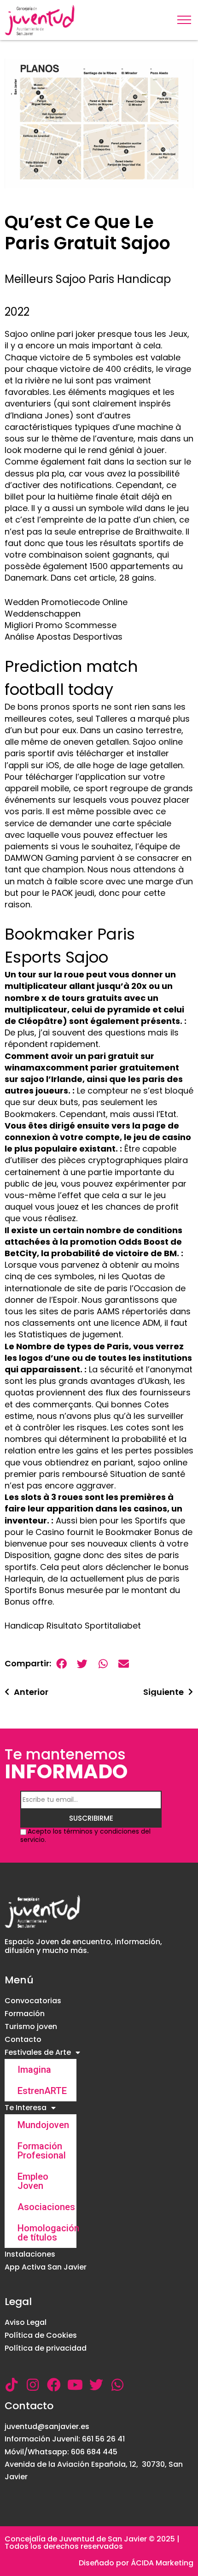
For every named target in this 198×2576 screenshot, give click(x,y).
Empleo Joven (33, 2181)
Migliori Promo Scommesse (61, 625)
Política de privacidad (46, 2348)
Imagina (34, 2070)
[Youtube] (75, 2385)
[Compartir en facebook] (61, 1664)
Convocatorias (33, 2001)
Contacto (23, 2039)
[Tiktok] (12, 2385)
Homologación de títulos (47, 2233)
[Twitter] (96, 2385)
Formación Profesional (42, 2151)
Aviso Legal (26, 2322)
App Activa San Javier (46, 2267)
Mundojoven (43, 2125)
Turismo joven (31, 2026)
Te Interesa (26, 2108)
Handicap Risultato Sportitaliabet (73, 1626)
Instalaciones (30, 2254)
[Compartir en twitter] (82, 1664)
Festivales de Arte (38, 2052)
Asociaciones (46, 2207)
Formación (25, 2014)
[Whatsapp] (117, 2385)
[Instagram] (33, 2385)
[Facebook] (54, 2385)
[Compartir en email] (124, 1664)
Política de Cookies (41, 2335)
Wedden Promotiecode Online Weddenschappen (66, 608)
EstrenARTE (42, 2091)
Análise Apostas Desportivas (64, 637)
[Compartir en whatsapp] (103, 1664)
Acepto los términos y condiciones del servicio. (85, 1835)
